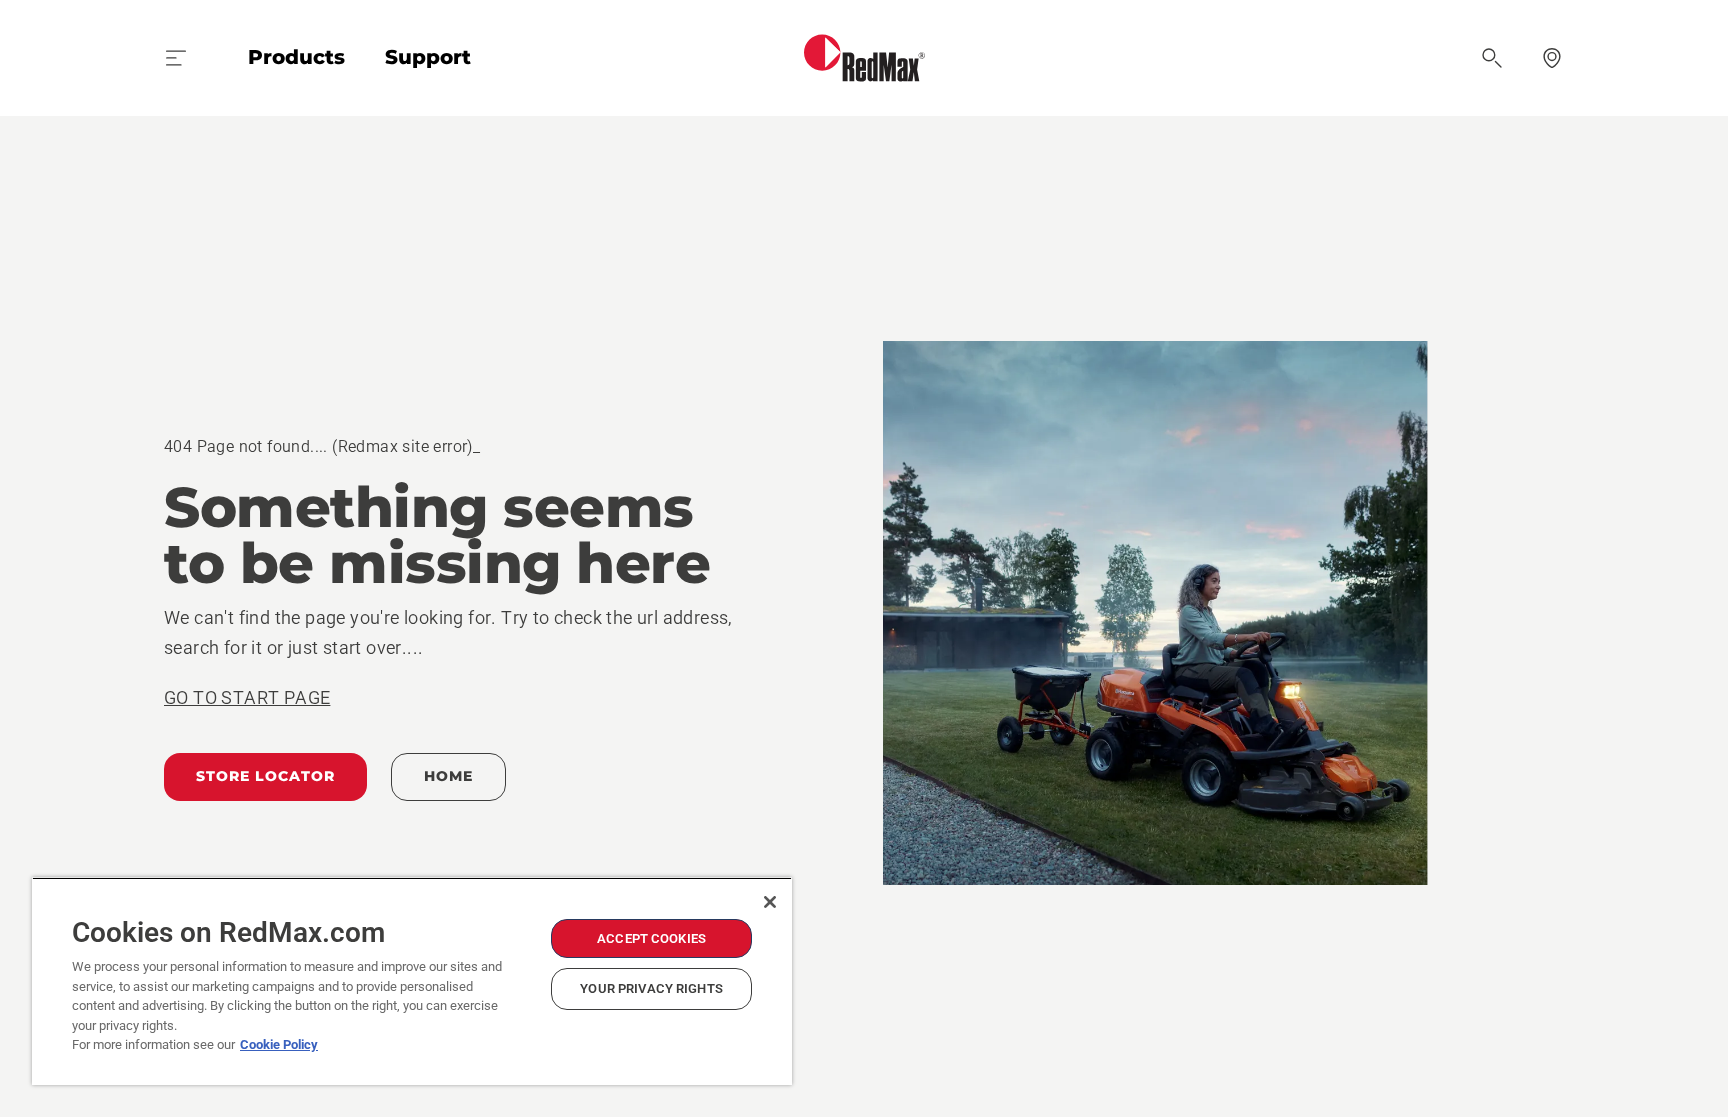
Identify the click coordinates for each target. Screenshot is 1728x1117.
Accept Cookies (651, 938)
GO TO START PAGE (247, 697)
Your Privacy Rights (651, 988)
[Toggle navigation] (176, 58)
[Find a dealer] (1552, 58)
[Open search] (1492, 58)
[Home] (864, 58)
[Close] (770, 902)
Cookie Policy (279, 1044)
